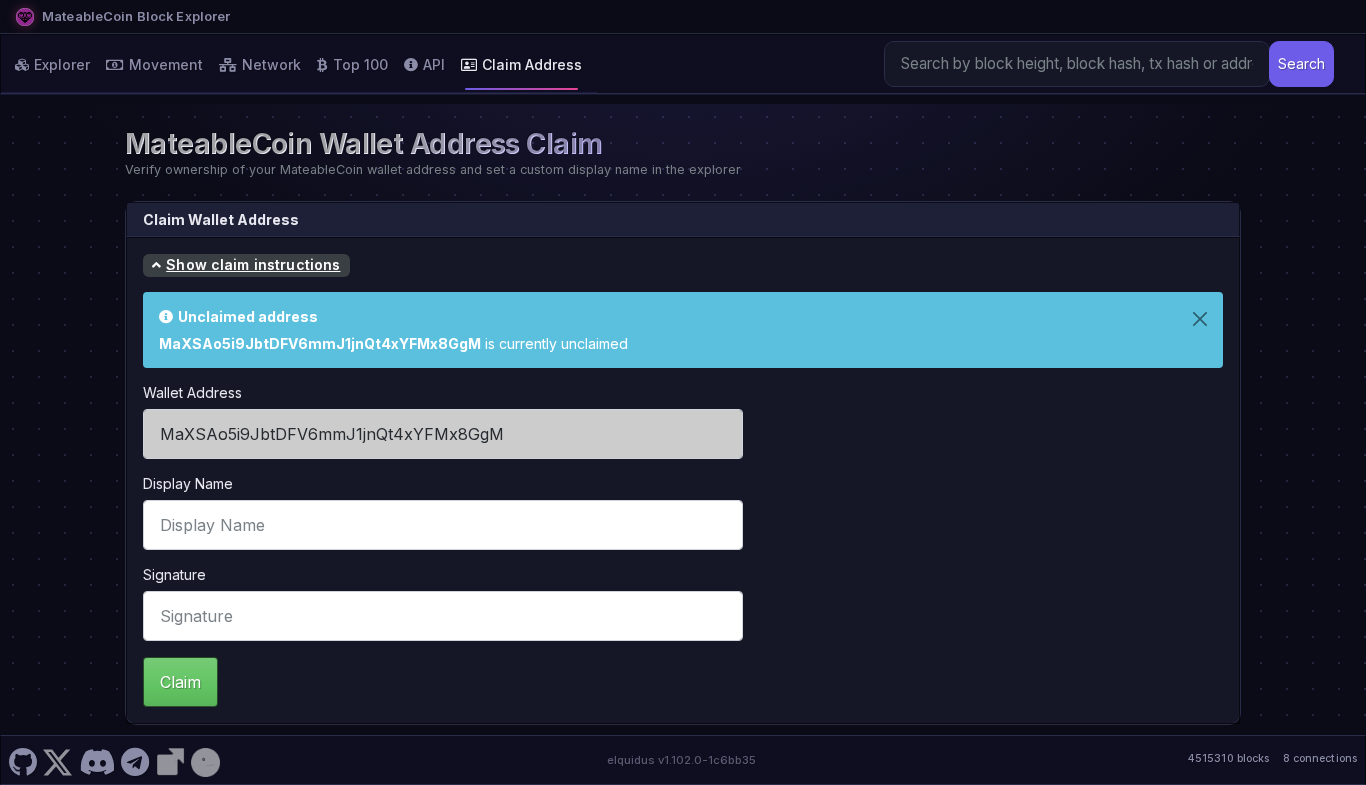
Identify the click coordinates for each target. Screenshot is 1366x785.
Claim (180, 682)
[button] (246, 266)
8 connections (1320, 758)
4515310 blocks (1228, 758)
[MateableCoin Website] (170, 760)
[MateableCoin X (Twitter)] (58, 760)
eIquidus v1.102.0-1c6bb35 (681, 760)
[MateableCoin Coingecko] (205, 760)
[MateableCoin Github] (22, 760)
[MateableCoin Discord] (96, 760)
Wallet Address (192, 392)
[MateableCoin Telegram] (135, 760)
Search (1301, 63)
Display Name (188, 483)
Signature (174, 574)
